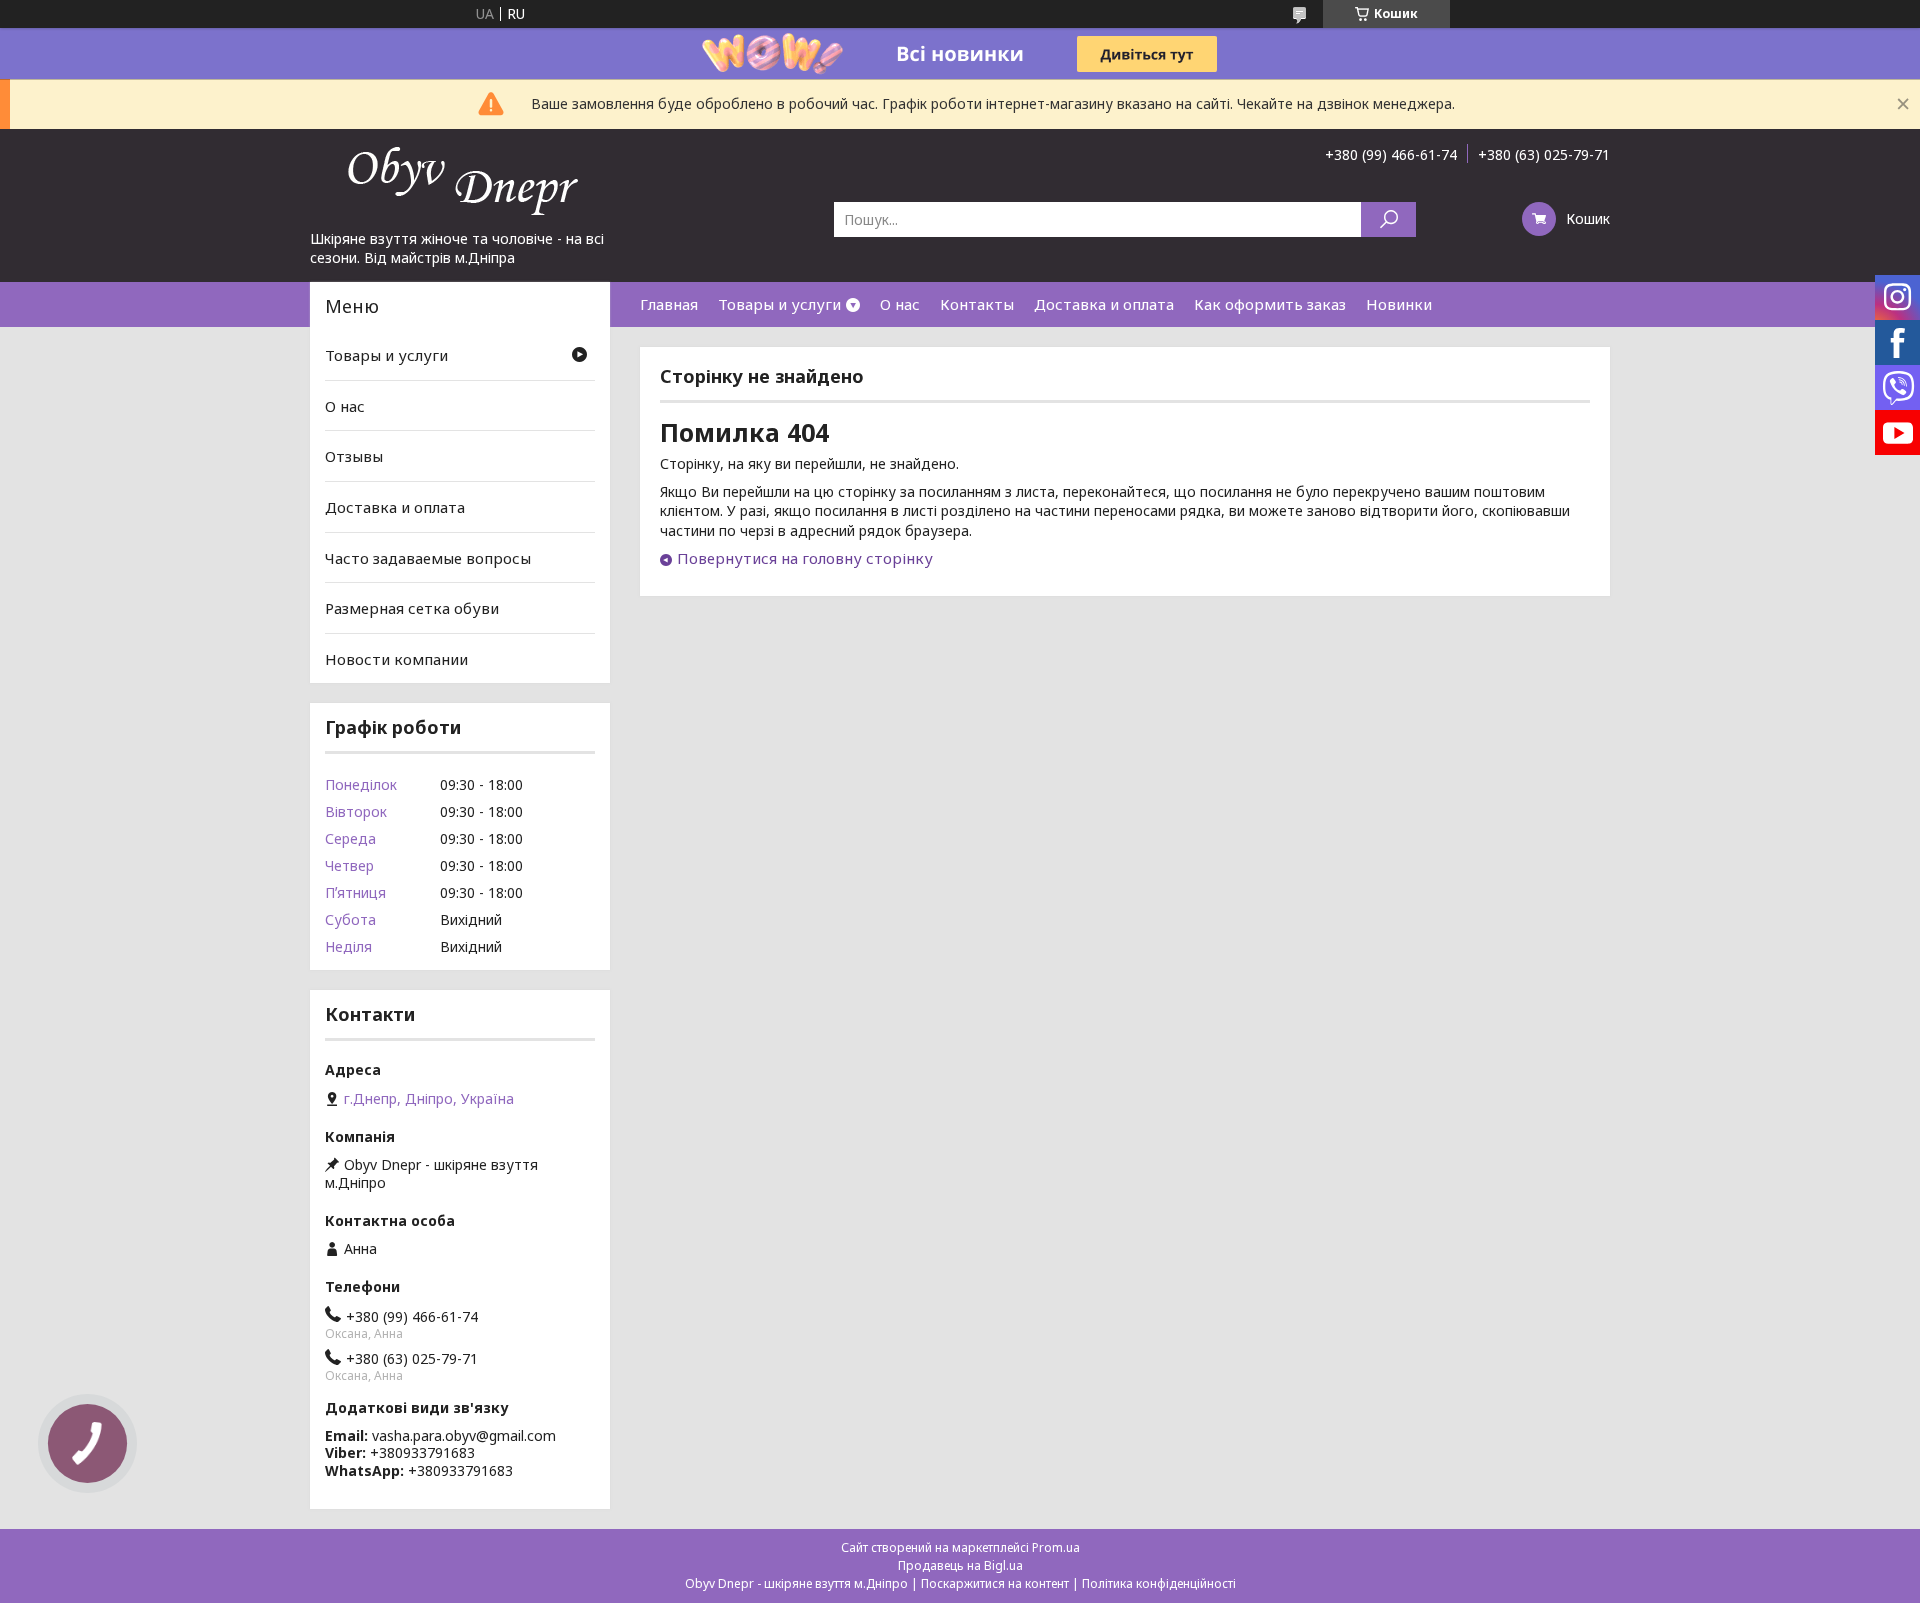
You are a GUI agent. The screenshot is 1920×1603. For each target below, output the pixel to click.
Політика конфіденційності (1159, 1583)
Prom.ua (1056, 1547)
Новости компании (396, 659)
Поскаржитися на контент (995, 1583)
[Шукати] (1388, 219)
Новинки (1399, 304)
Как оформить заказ (1270, 304)
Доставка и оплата (1104, 304)
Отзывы (354, 456)
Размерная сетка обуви (412, 608)
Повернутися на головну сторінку (805, 558)
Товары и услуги (779, 304)
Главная (669, 304)
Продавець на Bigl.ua (960, 1565)
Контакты (977, 304)
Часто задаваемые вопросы (428, 557)
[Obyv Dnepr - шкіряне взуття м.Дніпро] (460, 179)
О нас (900, 304)
